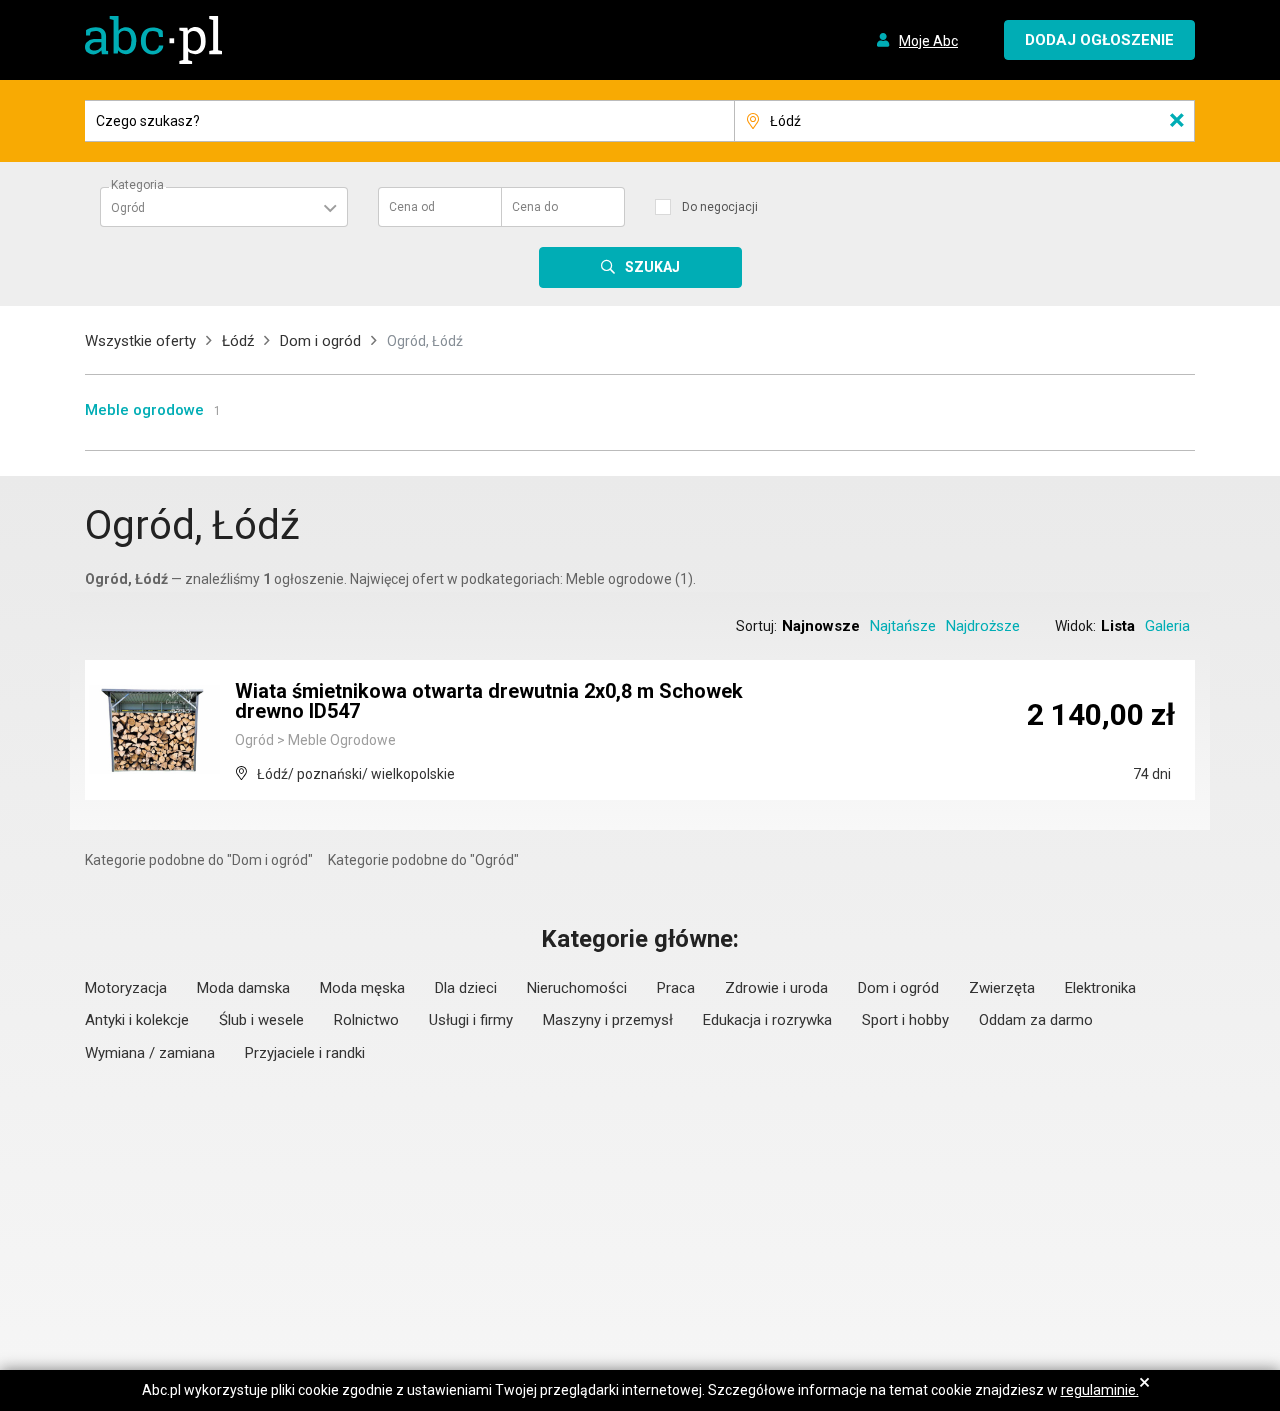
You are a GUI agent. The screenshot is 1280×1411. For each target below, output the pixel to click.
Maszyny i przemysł (608, 1020)
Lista (1118, 626)
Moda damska (243, 988)
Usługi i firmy (471, 1020)
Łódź (238, 341)
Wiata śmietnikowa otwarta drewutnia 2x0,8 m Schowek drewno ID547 (489, 701)
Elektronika (1100, 988)
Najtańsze (903, 626)
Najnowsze (821, 626)
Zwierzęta (1002, 988)
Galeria (1167, 626)
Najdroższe (983, 626)
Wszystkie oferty (140, 341)
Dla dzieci (466, 988)
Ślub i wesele (261, 1020)
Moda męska (362, 988)
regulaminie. (1100, 1390)
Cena (412, 207)
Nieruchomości (577, 988)
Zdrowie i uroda (776, 988)
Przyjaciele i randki (305, 1053)
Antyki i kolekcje (137, 1020)
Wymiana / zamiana (150, 1053)
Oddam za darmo (1036, 1020)
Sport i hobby (905, 1020)
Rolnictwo (366, 1020)
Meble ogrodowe (144, 410)
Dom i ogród (320, 341)
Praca (676, 988)
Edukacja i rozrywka (767, 1020)
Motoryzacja (126, 988)
